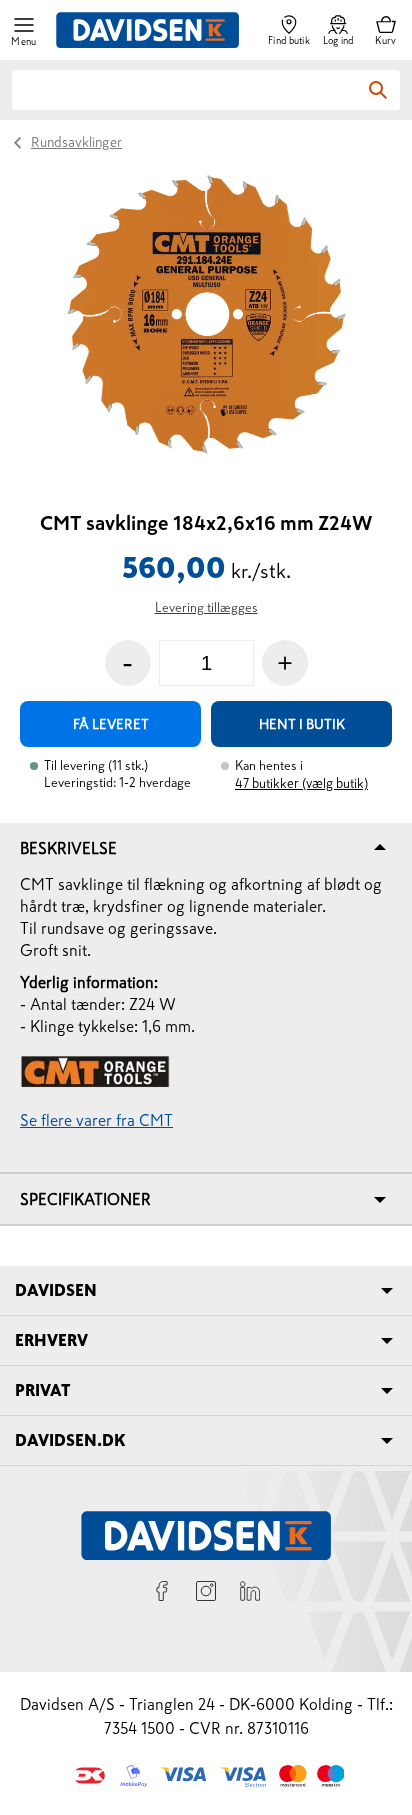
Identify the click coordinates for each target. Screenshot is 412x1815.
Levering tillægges (206, 607)
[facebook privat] (162, 1594)
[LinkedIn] (250, 1594)
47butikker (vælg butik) (301, 783)
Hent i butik (302, 724)
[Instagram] (206, 1594)
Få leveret (111, 724)
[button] (24, 30)
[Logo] (147, 30)
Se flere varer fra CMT (96, 1120)
